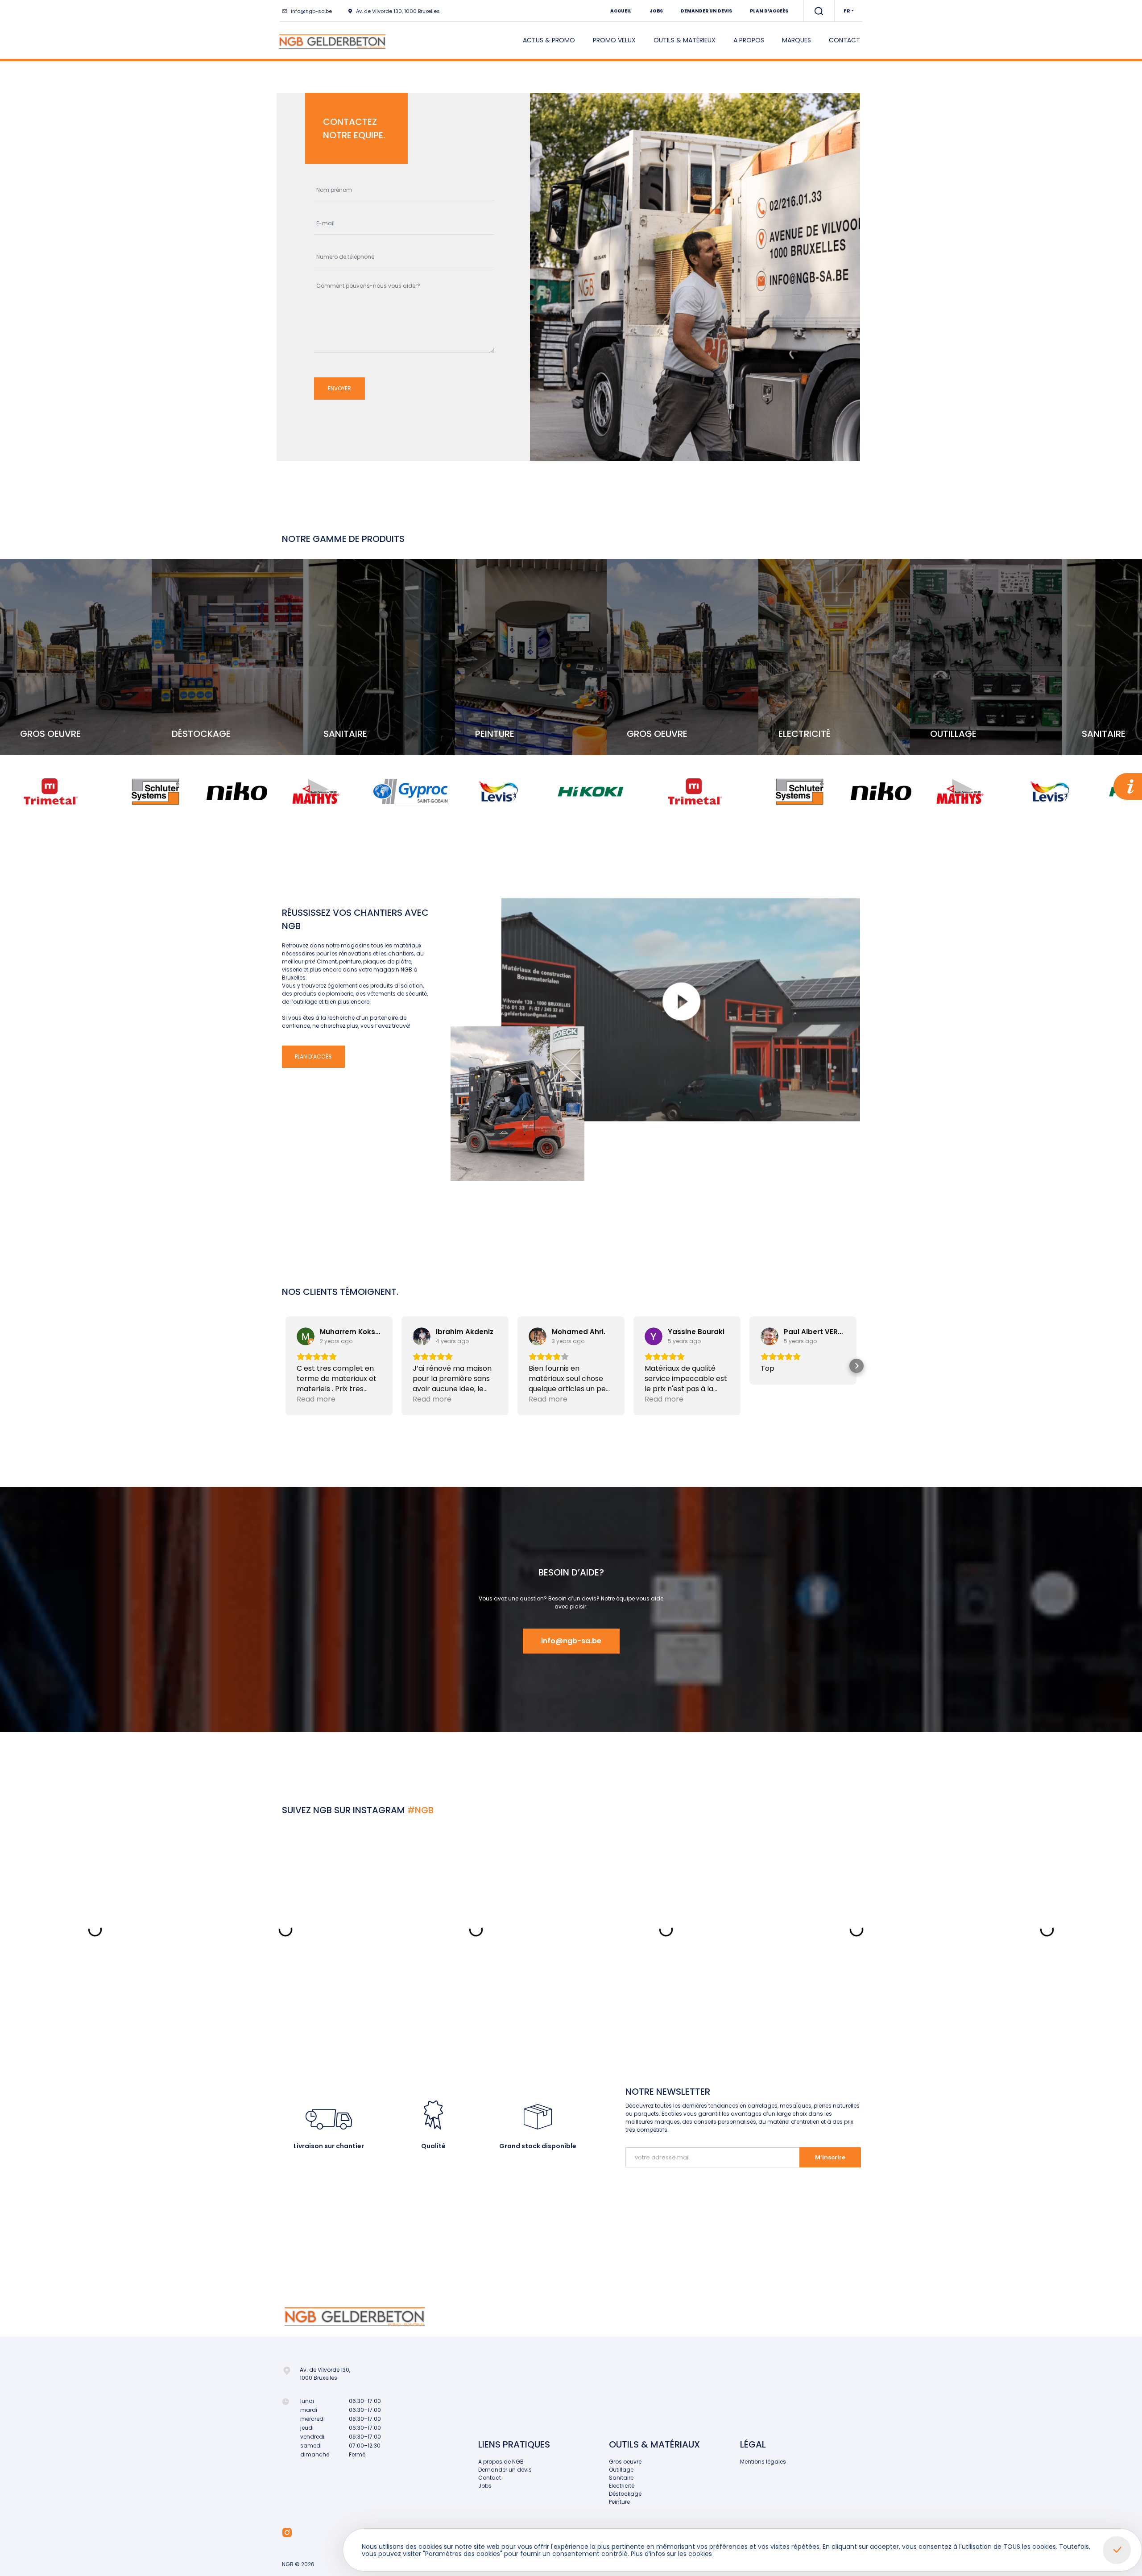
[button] (285, 1366)
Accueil (621, 11)
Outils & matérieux (685, 40)
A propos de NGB (501, 2462)
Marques (797, 40)
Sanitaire (621, 2478)
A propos (749, 40)
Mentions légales (763, 2462)
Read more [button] (316, 1399)
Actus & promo (549, 40)
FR (847, 11)
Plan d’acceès (769, 11)
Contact (844, 40)
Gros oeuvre (625, 2462)
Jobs (656, 11)
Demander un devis (706, 11)
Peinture (619, 2502)
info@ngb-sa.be (311, 11)
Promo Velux (614, 40)
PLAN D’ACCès (313, 1056)
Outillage (621, 2470)
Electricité (622, 2486)
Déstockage (625, 2494)
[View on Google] (306, 1336)
